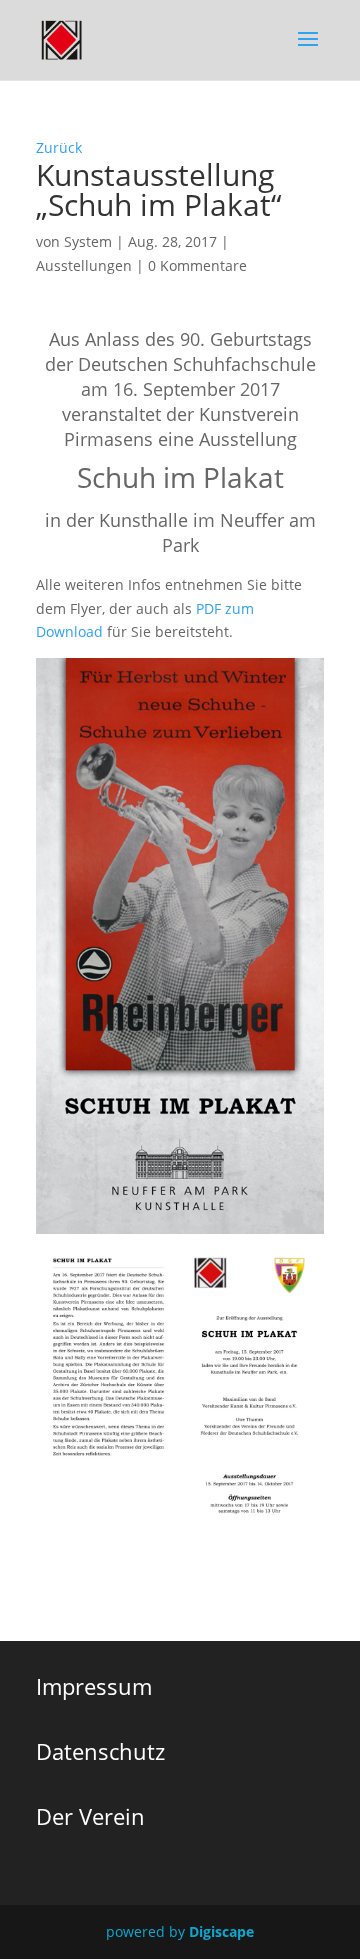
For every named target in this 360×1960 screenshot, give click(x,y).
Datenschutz (100, 1751)
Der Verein (90, 1816)
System (88, 241)
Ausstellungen (84, 265)
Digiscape (221, 1931)
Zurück (59, 147)
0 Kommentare (197, 265)
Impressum (94, 1686)
